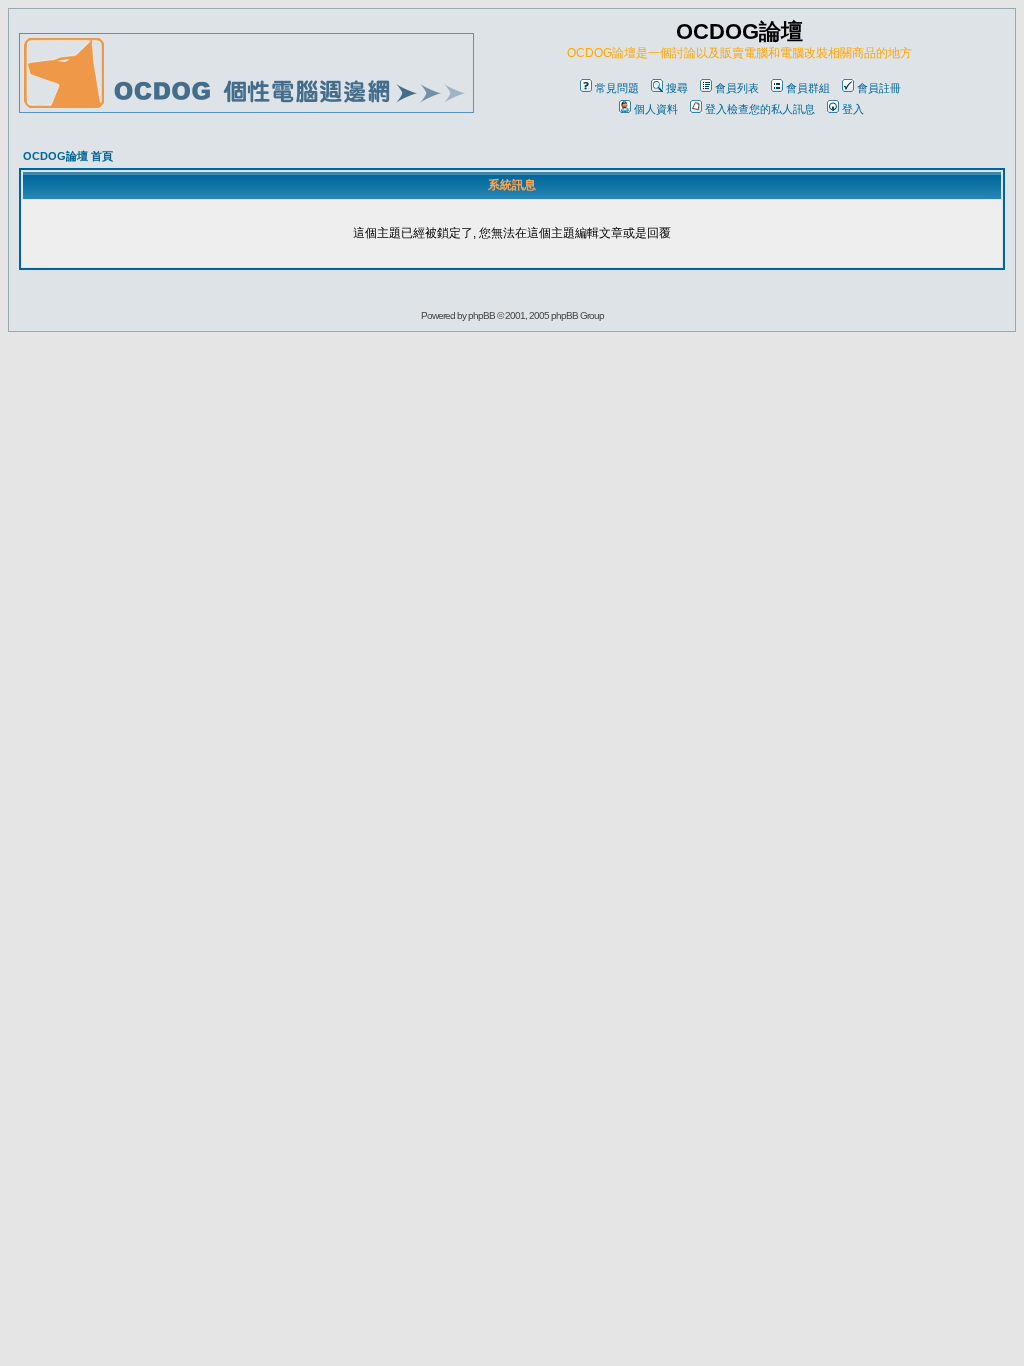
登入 (853, 109)
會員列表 (737, 88)
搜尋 (677, 88)
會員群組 (808, 88)
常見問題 (617, 88)
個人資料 (656, 109)
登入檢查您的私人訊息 (760, 109)
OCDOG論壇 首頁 (68, 156)
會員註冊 (879, 88)
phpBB (481, 315)
